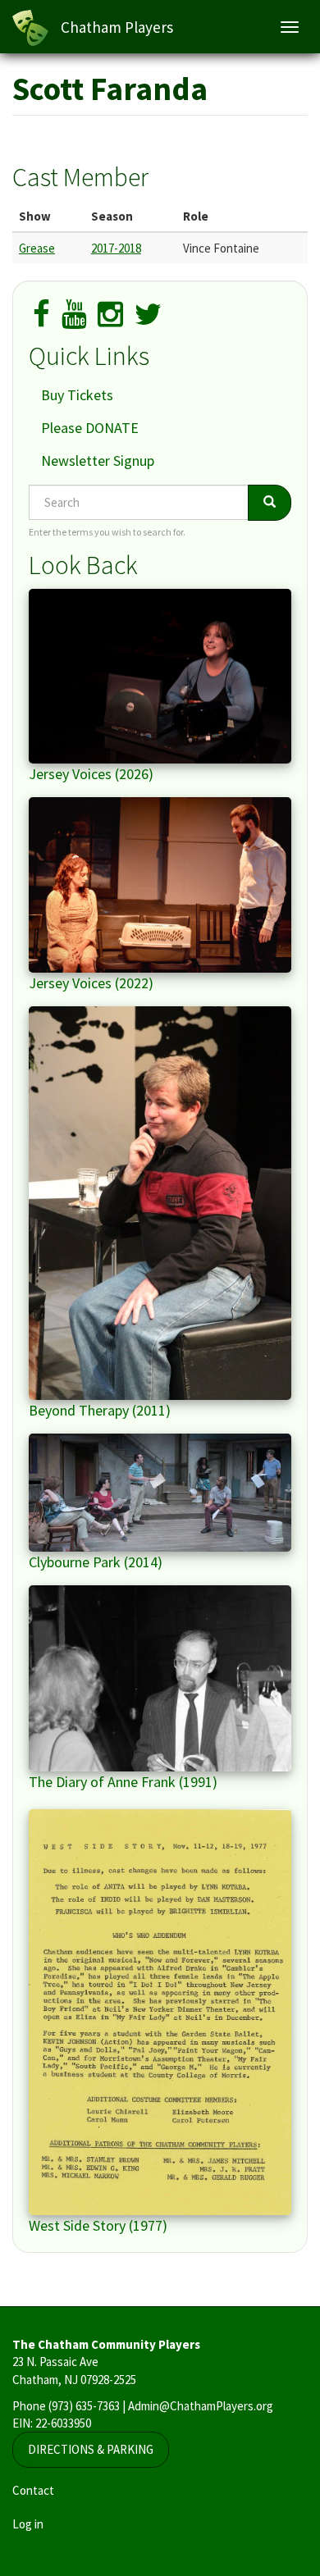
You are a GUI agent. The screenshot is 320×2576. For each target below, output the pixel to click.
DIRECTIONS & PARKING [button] (91, 2449)
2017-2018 (116, 248)
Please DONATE (90, 428)
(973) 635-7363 (84, 2406)
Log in (28, 2524)
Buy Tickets (77, 395)
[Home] (30, 28)
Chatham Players (117, 27)
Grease (37, 248)
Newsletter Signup (98, 460)
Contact (33, 2490)
